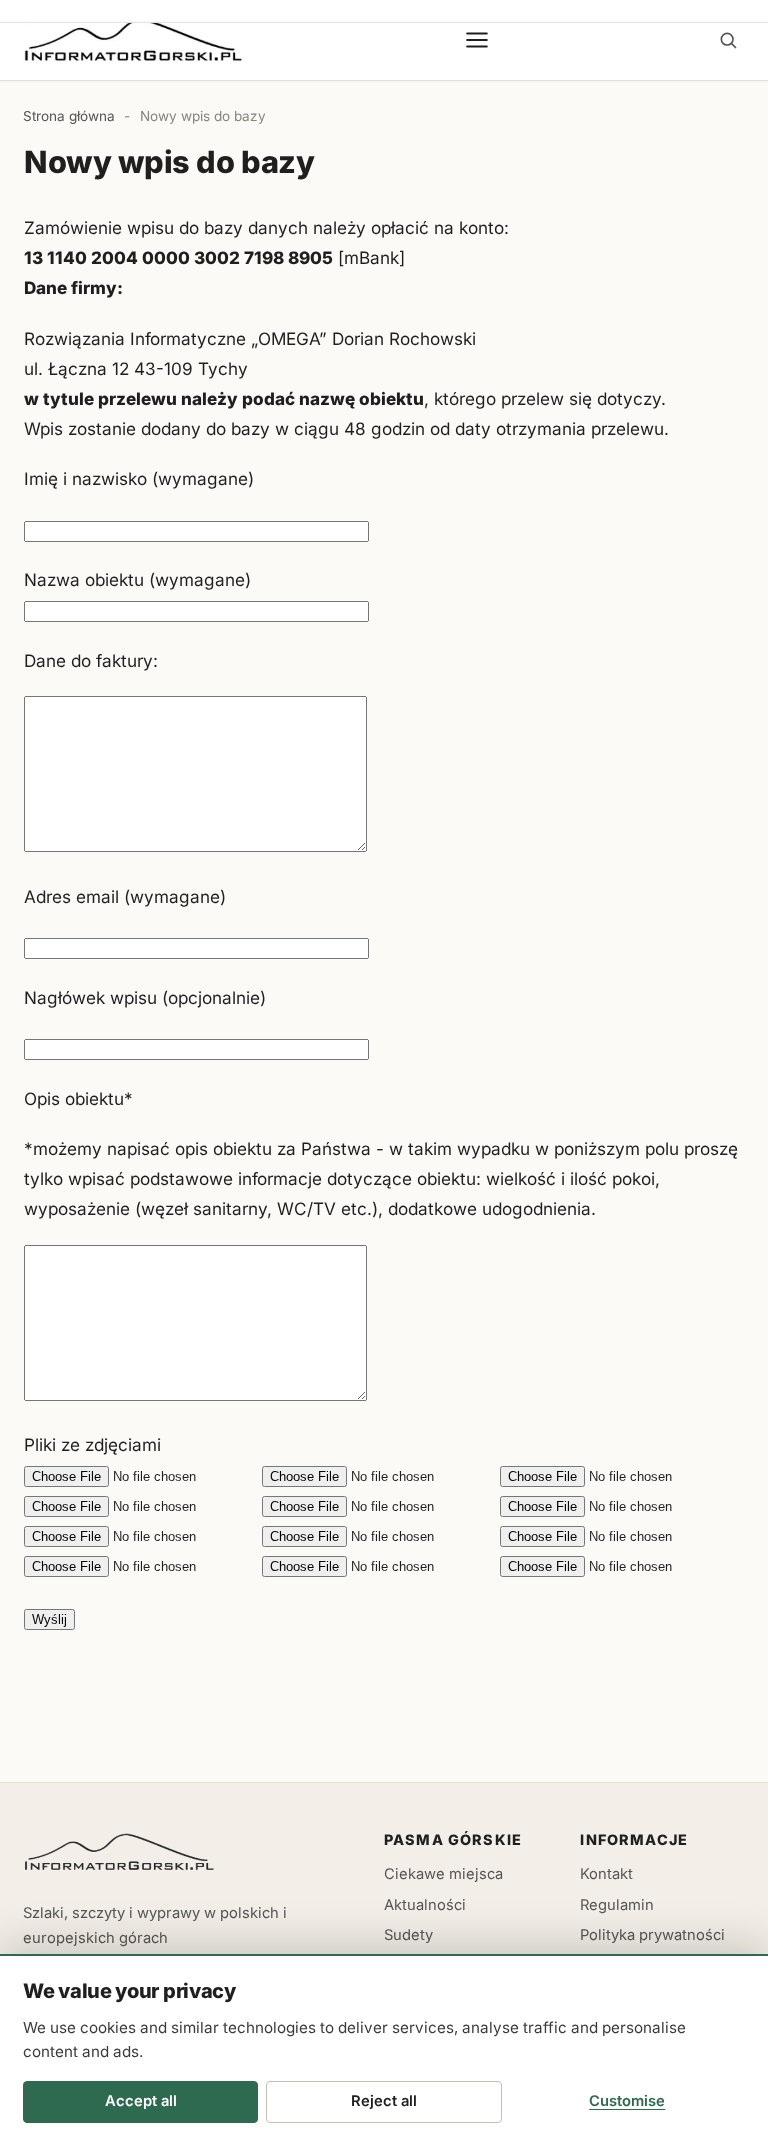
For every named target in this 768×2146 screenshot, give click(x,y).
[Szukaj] (728, 40)
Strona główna (69, 116)
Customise (627, 2101)
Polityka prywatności (652, 1935)
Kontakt (606, 1874)
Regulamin (617, 1905)
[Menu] (477, 40)
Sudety (408, 1935)
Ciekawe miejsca (443, 1874)
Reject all (384, 2101)
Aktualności (425, 1905)
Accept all (141, 2101)
